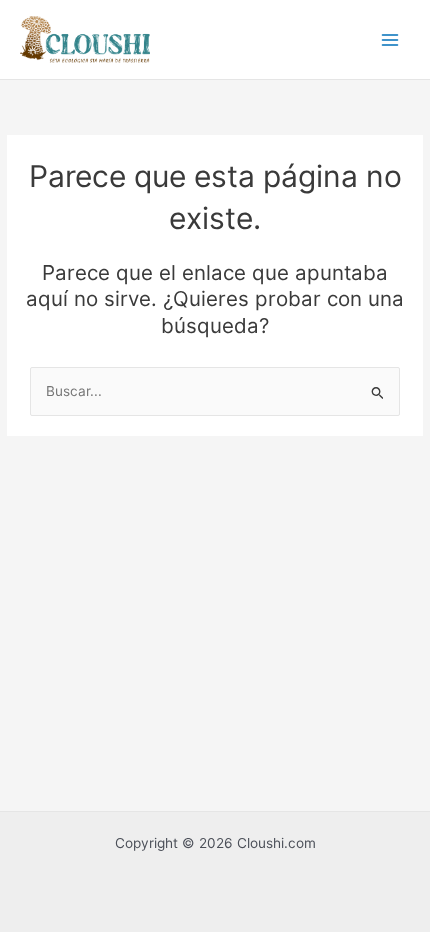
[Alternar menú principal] (390, 39)
